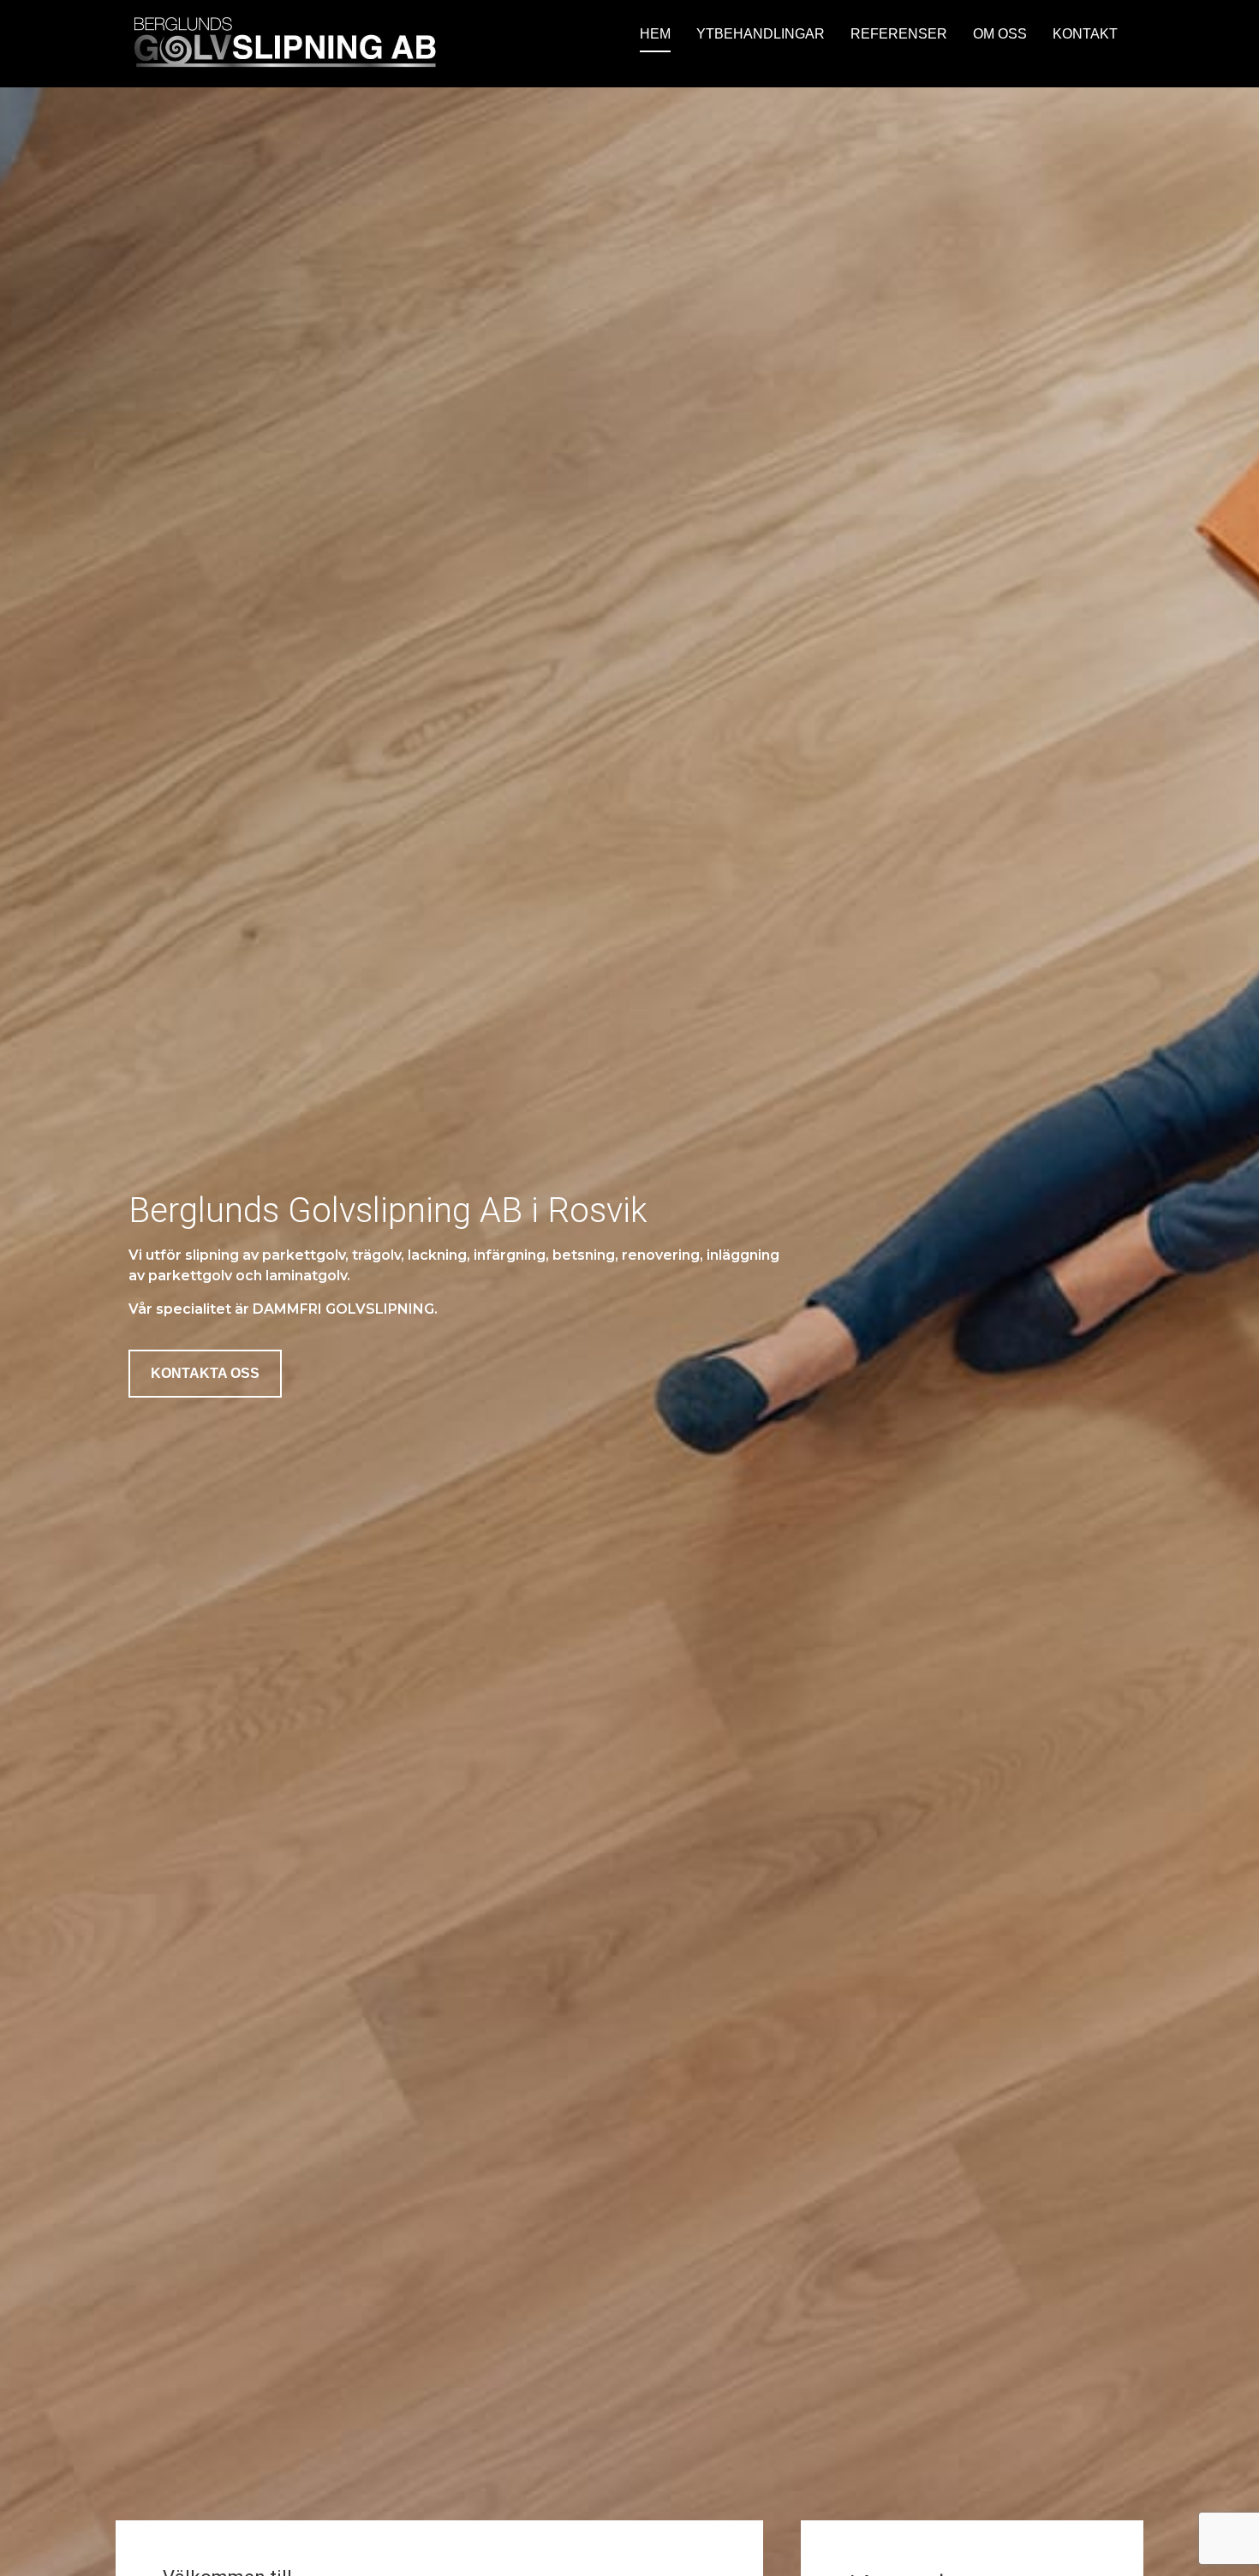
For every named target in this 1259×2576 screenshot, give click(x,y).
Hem (655, 34)
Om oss (1000, 34)
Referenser (899, 34)
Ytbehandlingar (761, 34)
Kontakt (1085, 34)
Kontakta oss (205, 1373)
